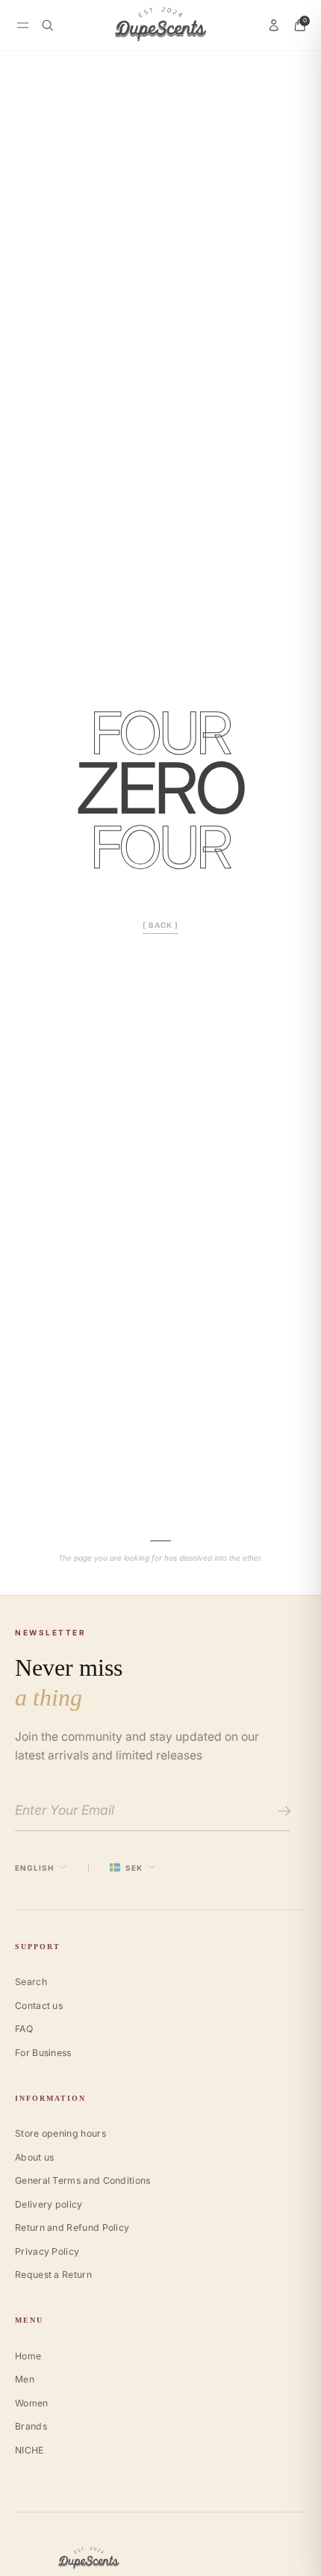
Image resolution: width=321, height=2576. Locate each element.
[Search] (48, 25)
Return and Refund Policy (72, 2227)
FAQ (24, 2029)
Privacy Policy (47, 2251)
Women (32, 2403)
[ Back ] (160, 925)
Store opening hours (60, 2133)
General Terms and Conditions (83, 2180)
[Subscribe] (282, 1811)
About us (34, 2157)
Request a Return (53, 2275)
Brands (31, 2426)
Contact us (39, 2006)
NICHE (29, 2450)
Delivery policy (49, 2204)
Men (25, 2379)
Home (28, 2356)
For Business (43, 2053)
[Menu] (23, 25)
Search (31, 1982)
